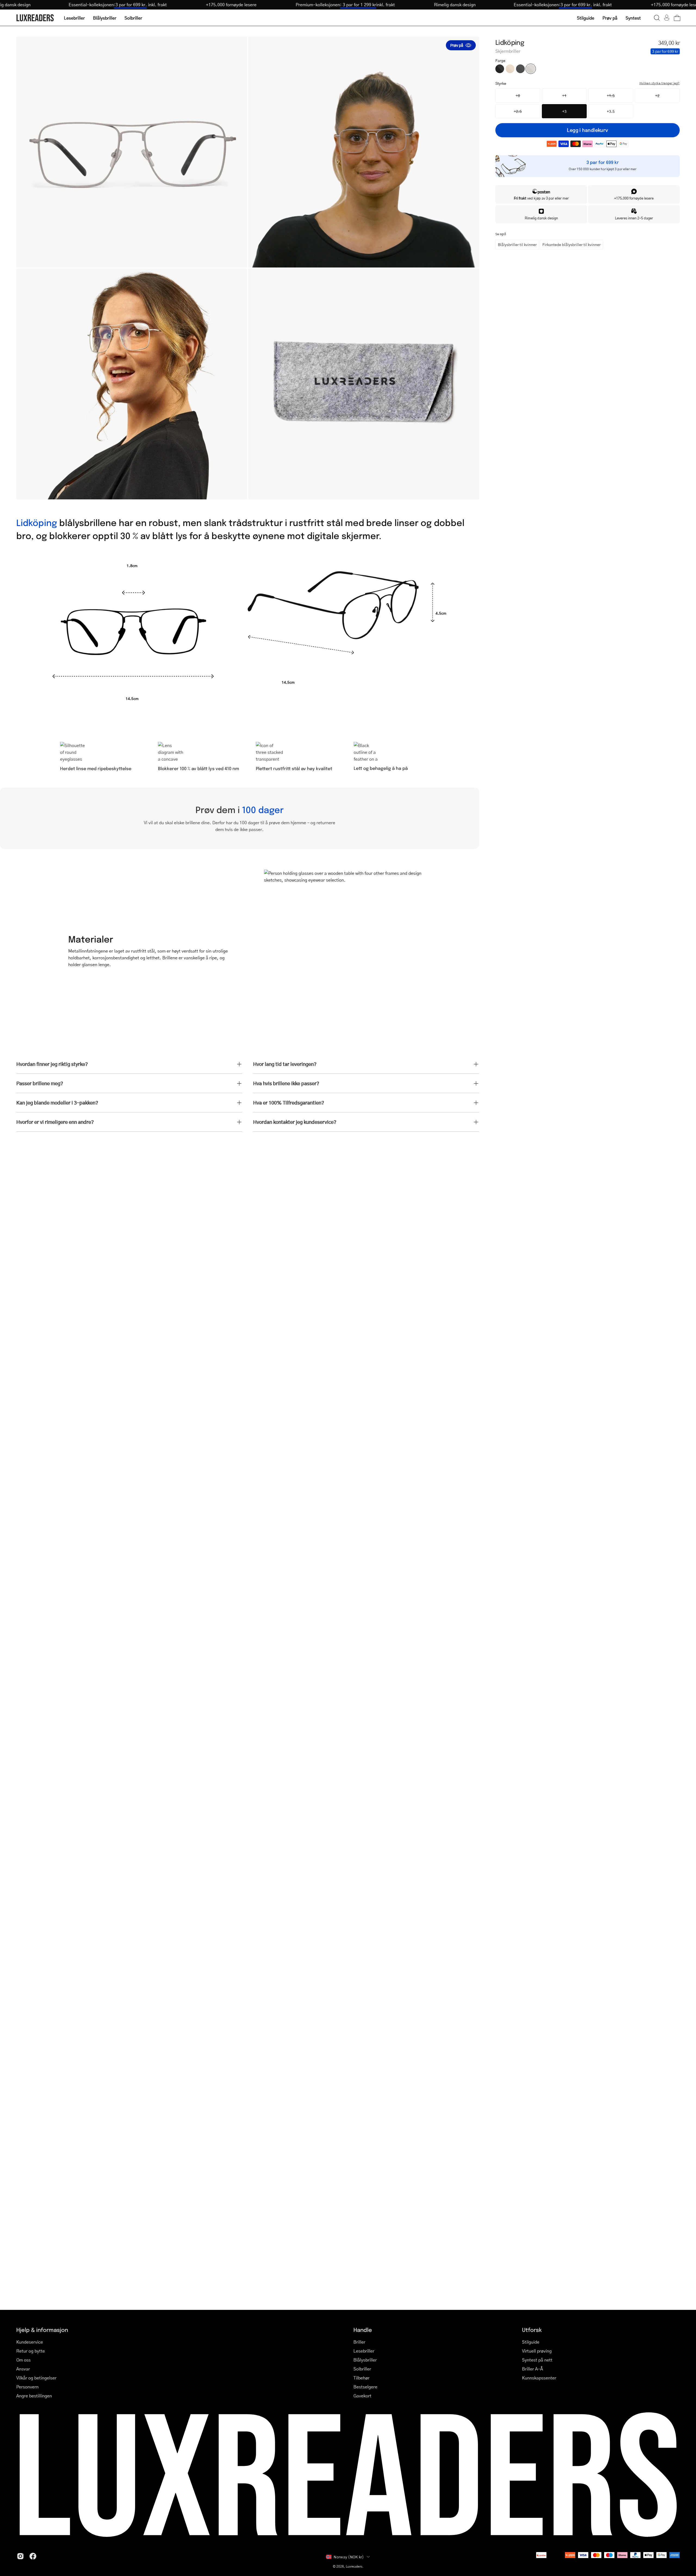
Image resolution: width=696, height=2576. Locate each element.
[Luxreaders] (35, 18)
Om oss (24, 2360)
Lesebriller (364, 2351)
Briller (359, 2342)
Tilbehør (361, 2378)
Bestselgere (365, 2387)
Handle (363, 2330)
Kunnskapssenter (539, 2378)
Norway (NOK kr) (349, 2557)
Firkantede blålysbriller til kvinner (571, 244)
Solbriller (362, 2369)
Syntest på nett (537, 2360)
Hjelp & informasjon (42, 2330)
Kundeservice (30, 2342)
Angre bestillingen (34, 2396)
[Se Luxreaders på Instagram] (20, 2556)
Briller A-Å (532, 2369)
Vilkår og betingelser (36, 2378)
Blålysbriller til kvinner (517, 244)
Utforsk (532, 2330)
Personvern (27, 2387)
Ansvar (23, 2369)
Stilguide (531, 2342)
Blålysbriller (365, 2360)
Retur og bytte (31, 2351)
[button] (657, 18)
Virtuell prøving (537, 2351)
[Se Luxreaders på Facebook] (33, 2556)
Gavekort (362, 2396)
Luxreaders (354, 2566)
